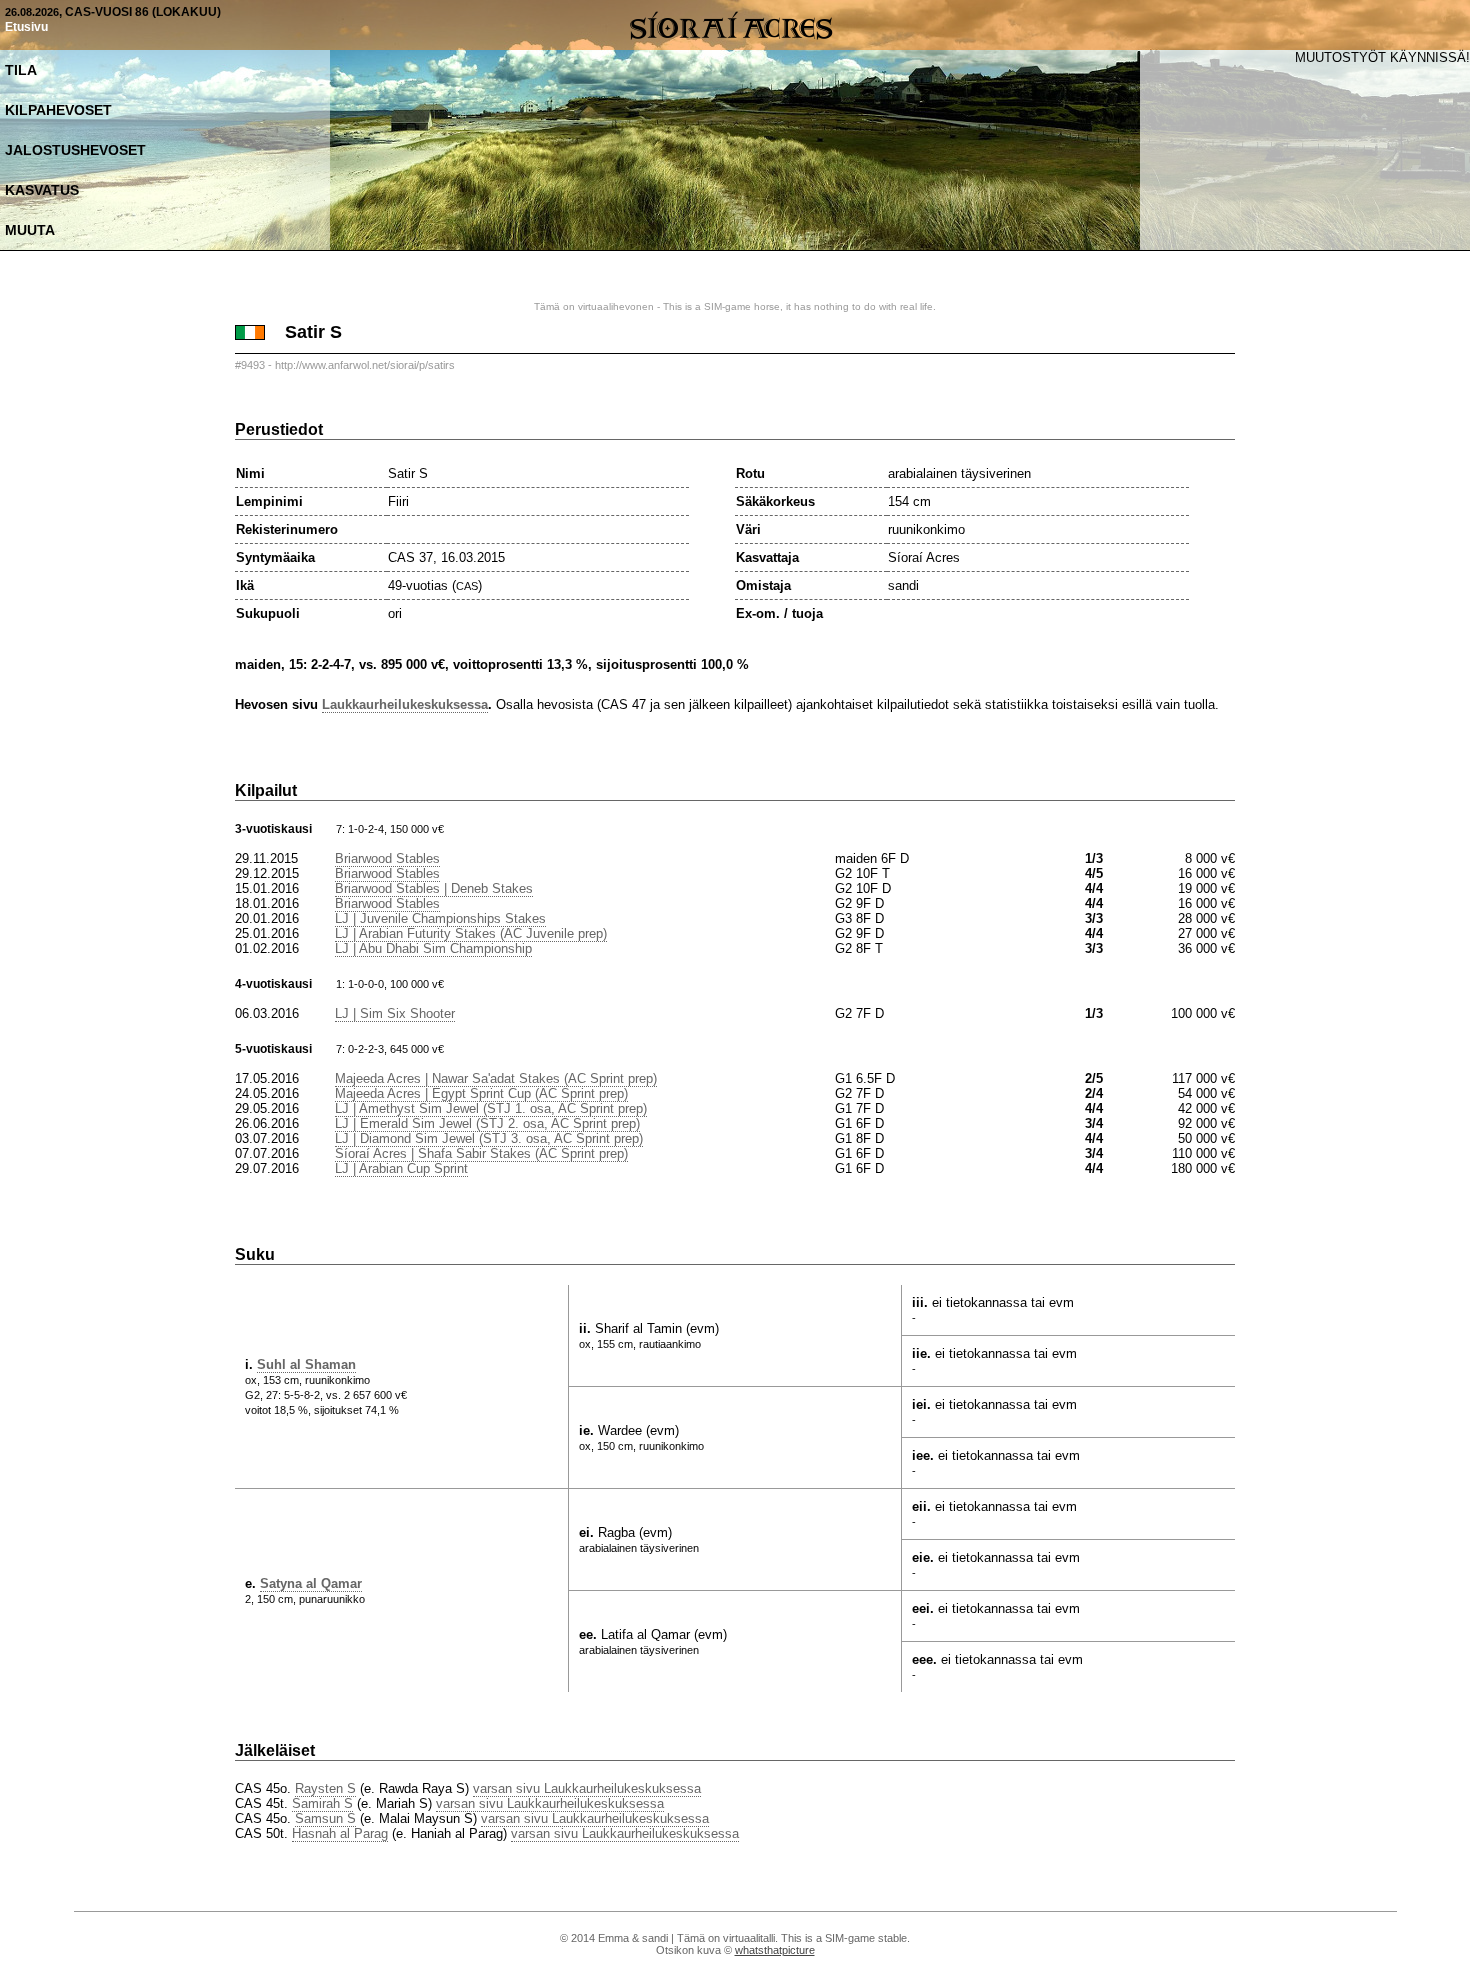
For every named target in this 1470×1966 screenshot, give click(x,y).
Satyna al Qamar (311, 1583)
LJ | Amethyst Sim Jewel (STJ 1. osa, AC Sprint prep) (491, 1108)
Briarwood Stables (387, 858)
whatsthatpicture (775, 1950)
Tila (21, 70)
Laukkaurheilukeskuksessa (405, 704)
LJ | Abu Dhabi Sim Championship (433, 948)
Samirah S (322, 1803)
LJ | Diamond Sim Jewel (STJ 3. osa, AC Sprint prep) (489, 1138)
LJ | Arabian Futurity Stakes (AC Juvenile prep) (471, 933)
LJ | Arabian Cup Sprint (401, 1168)
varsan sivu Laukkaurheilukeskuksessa (587, 1788)
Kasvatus (42, 190)
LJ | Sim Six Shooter (395, 1013)
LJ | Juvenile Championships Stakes (440, 918)
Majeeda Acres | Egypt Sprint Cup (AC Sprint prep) (481, 1093)
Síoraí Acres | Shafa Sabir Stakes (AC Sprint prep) (481, 1153)
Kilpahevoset (58, 110)
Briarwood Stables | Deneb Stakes (434, 888)
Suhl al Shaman (306, 1364)
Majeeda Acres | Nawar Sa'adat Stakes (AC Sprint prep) (496, 1078)
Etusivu (26, 27)
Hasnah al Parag (340, 1833)
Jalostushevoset (75, 150)
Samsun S (325, 1818)
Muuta (30, 230)
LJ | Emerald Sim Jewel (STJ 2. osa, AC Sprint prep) (487, 1123)
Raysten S (325, 1788)
